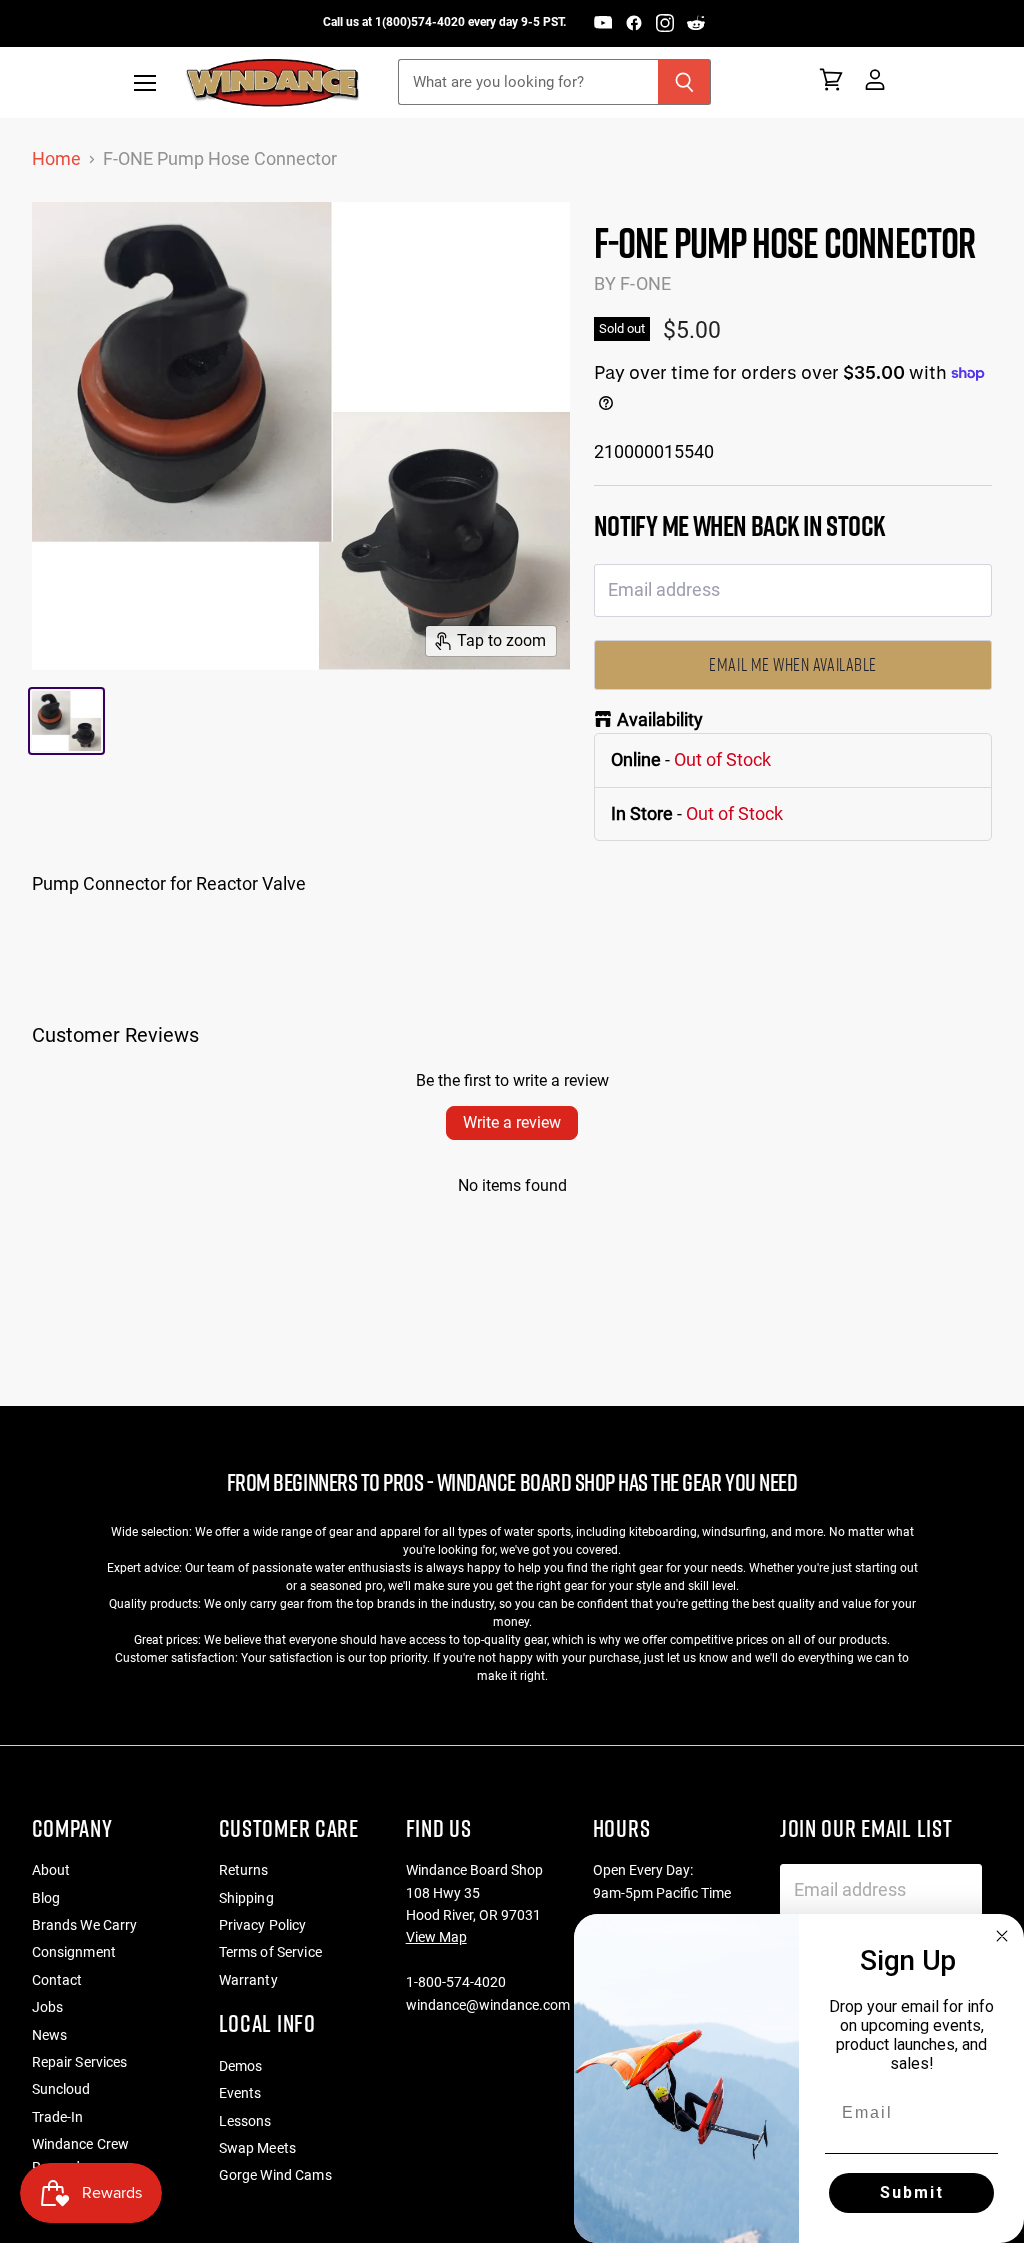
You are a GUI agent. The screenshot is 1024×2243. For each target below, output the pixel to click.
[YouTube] (603, 23)
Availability (660, 720)
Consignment (74, 1952)
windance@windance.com (488, 2005)
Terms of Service (270, 1952)
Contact (57, 1980)
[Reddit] (696, 23)
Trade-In (58, 2117)
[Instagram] (665, 23)
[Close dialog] (1002, 1936)
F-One (645, 283)
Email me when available (792, 664)
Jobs (48, 2007)
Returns (244, 1870)
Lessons (245, 2121)
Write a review (512, 1122)
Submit (912, 2192)
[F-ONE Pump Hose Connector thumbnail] (67, 721)
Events (240, 2093)
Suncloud (61, 2089)
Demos (241, 2066)
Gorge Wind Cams (275, 2175)
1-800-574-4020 (456, 1982)
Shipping (246, 1898)
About (51, 1870)
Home (56, 159)
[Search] (684, 82)
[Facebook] (634, 23)
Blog (46, 1898)
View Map (436, 1937)
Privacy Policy (263, 1925)
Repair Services (80, 2062)
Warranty (248, 1980)
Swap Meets (257, 2148)
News (50, 2035)
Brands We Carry (85, 1925)
